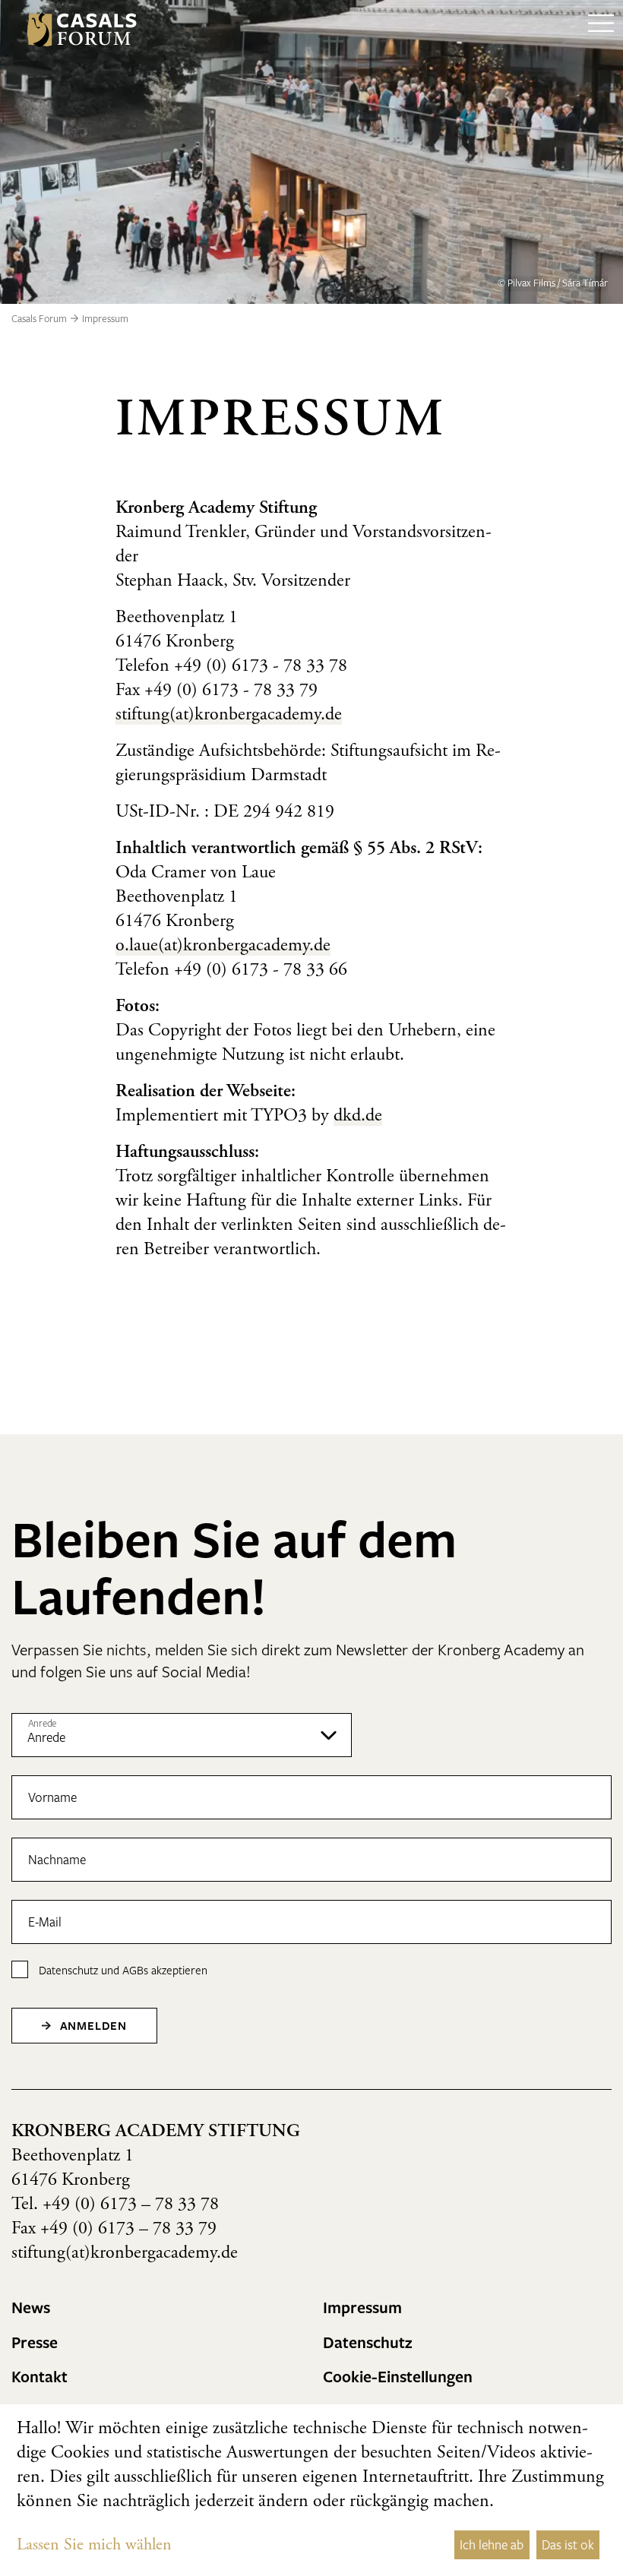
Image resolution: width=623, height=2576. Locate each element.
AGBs (135, 1970)
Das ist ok (568, 2544)
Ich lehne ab (492, 2544)
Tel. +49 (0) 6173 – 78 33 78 (115, 2205)
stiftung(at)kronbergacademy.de (229, 716)
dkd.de (358, 1117)
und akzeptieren (123, 1970)
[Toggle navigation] (601, 30)
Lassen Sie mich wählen (94, 2546)
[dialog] (311, 2490)
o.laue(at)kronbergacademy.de (223, 947)
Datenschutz (68, 1970)
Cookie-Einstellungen (398, 2376)
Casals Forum (39, 318)
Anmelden (92, 2025)
